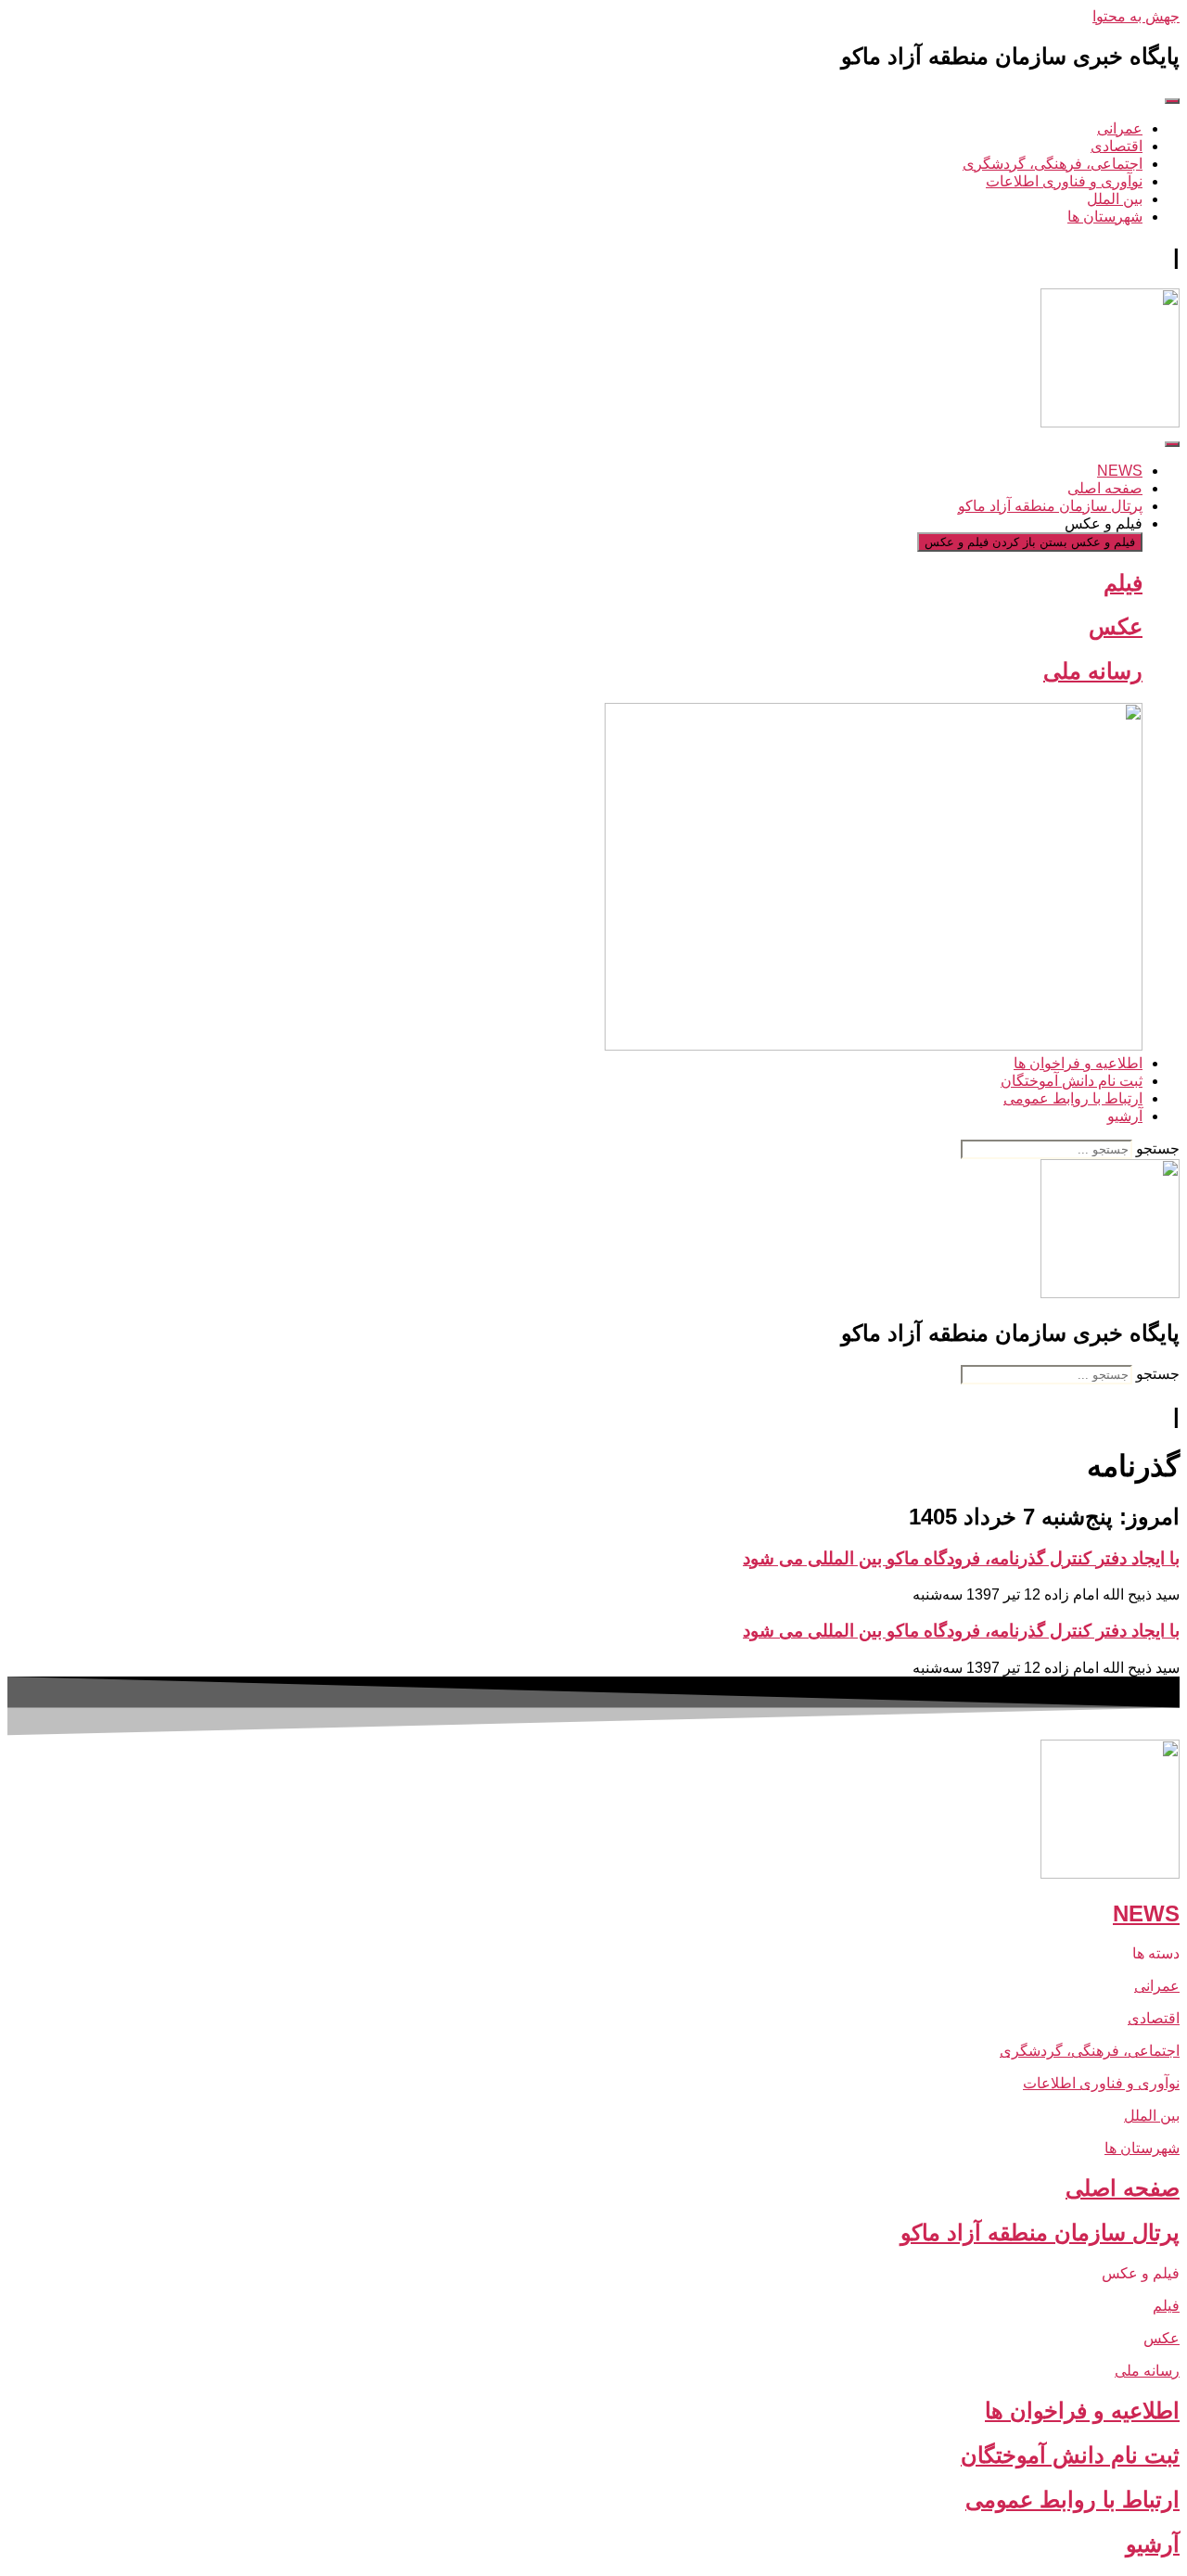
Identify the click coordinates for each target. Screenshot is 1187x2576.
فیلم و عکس (1141, 2273)
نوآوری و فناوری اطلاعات (1101, 2083)
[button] (593, 1953)
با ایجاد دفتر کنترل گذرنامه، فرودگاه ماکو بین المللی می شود (961, 1558)
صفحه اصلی (1123, 2188)
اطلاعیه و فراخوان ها (1082, 2410)
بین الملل (1152, 2116)
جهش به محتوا (1136, 16)
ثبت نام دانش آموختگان (1070, 2455)
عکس (1116, 626)
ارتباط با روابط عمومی (1072, 2499)
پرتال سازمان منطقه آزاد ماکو (1040, 2232)
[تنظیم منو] (1172, 101)
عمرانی (1157, 1986)
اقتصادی (1154, 2018)
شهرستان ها (1142, 2148)
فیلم (1123, 583)
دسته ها (1156, 1953)
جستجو (1158, 1148)
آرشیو (1153, 2544)
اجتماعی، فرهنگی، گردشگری (1090, 2051)
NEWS (1146, 1913)
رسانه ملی (1093, 671)
